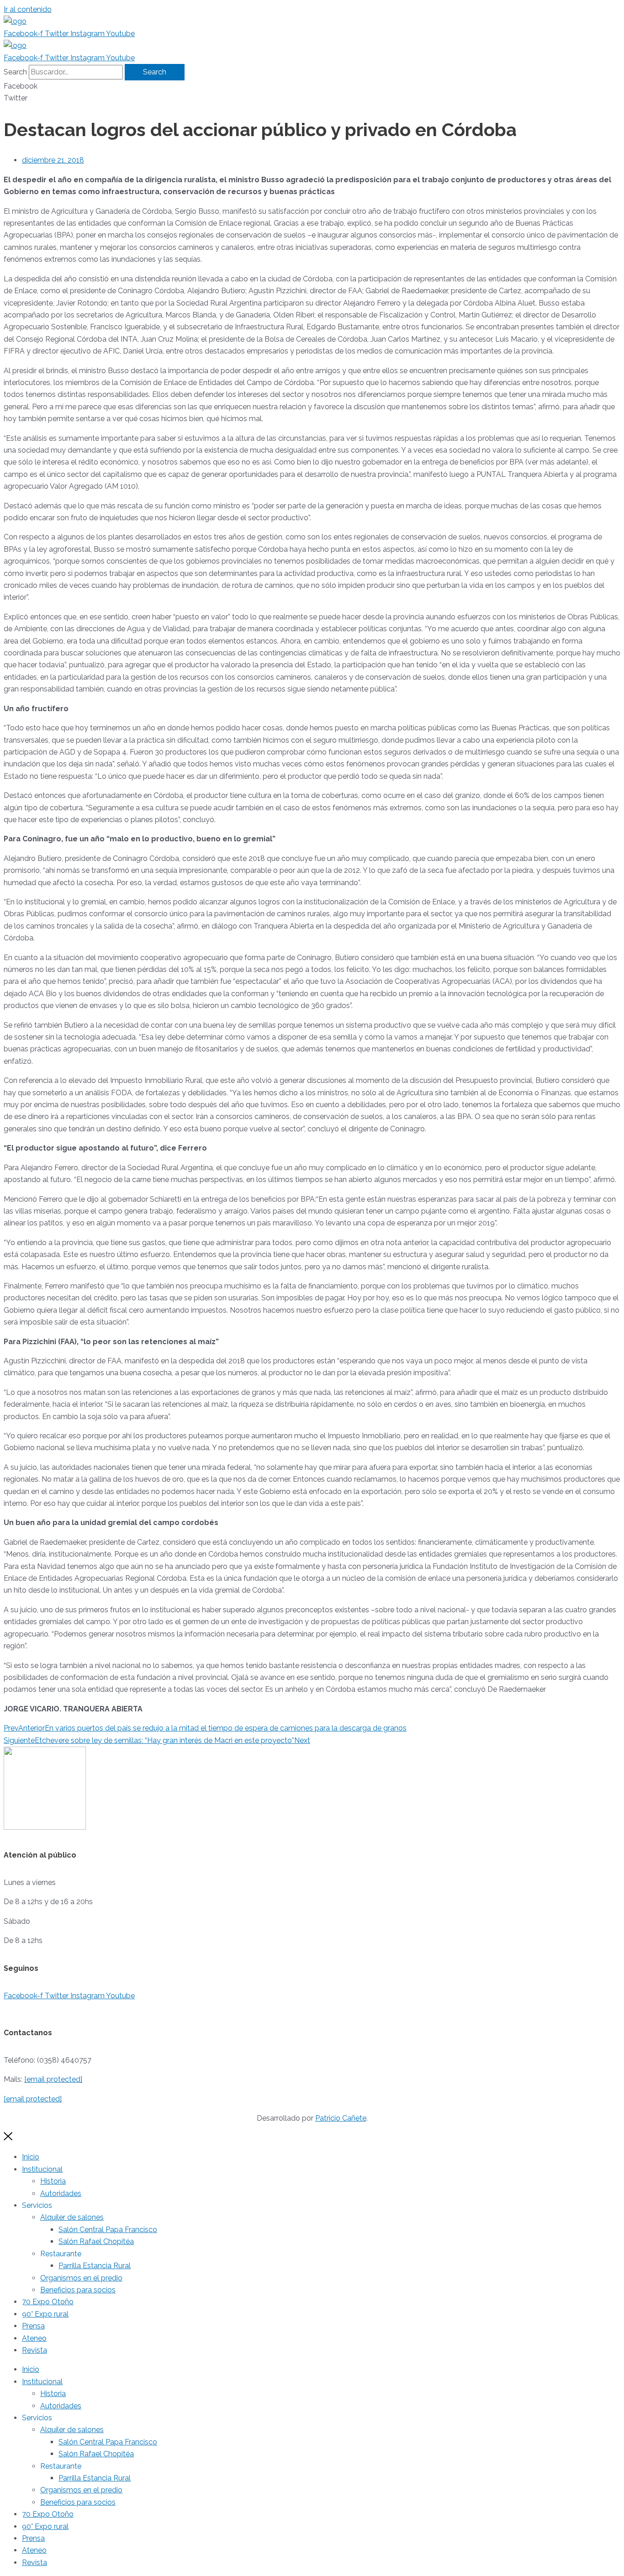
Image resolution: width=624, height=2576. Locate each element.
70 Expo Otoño (48, 2302)
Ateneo (34, 2338)
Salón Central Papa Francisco (108, 2230)
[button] (312, 86)
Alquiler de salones (72, 2217)
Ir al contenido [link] (28, 9)
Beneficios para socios (78, 2290)
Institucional (42, 2169)
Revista (34, 2350)
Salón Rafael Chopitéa (96, 2241)
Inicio (31, 2157)
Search (15, 72)
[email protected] (53, 2079)
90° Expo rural (45, 2314)
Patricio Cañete (341, 2118)
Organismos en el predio (81, 2278)
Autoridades (61, 2193)
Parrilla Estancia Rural (95, 2266)
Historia (53, 2181)
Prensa (33, 2326)
